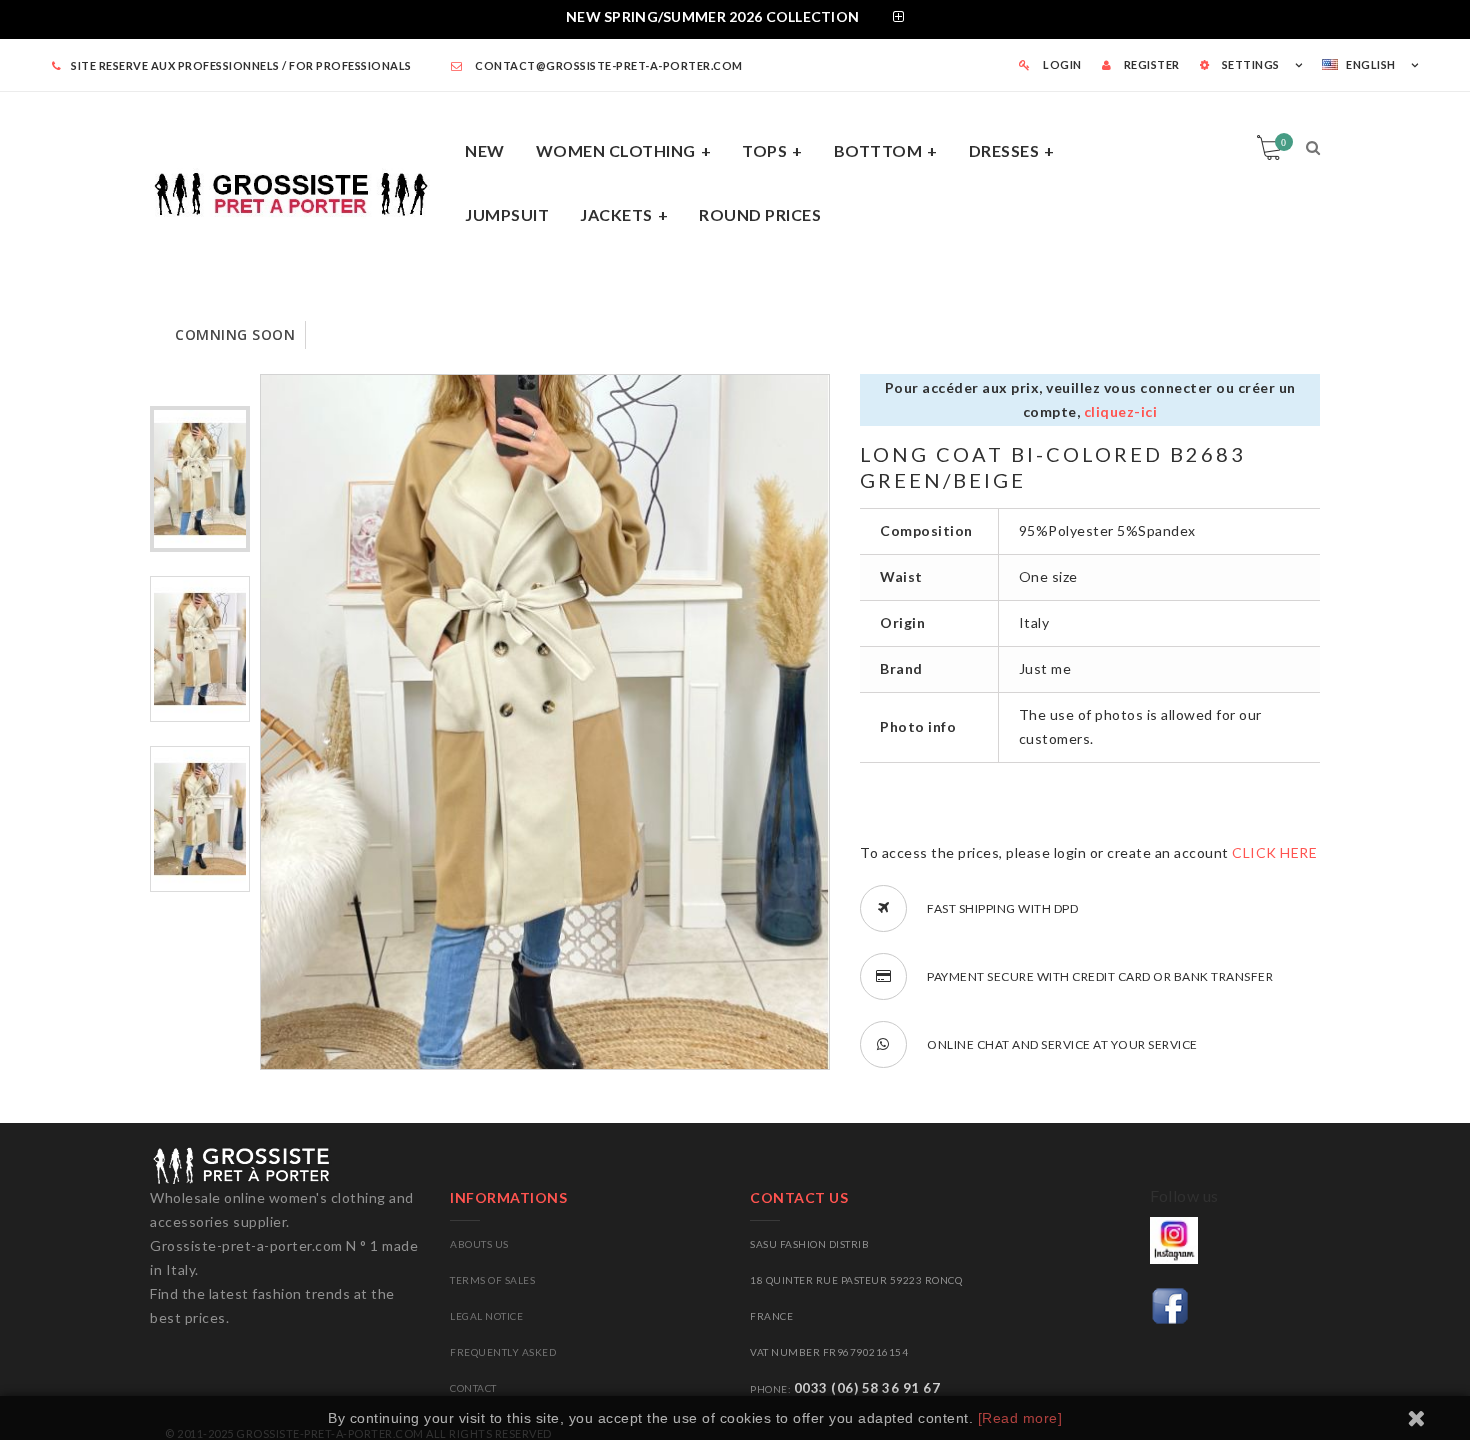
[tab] (735, 19)
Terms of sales (492, 1280)
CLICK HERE (1274, 852)
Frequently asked (503, 1352)
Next (201, 1061)
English (1371, 64)
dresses (1004, 150)
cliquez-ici (1121, 411)
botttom (878, 150)
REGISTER (1150, 64)
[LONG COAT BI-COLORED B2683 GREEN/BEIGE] (200, 479)
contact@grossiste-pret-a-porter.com (608, 65)
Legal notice (486, 1316)
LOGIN (1061, 64)
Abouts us (479, 1244)
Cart (1283, 142)
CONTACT (473, 1388)
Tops (764, 150)
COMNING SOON (235, 334)
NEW (485, 150)
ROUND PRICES (760, 214)
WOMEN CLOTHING (616, 150)
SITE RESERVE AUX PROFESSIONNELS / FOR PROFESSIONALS (241, 65)
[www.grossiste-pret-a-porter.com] (300, 190)
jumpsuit (507, 214)
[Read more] (1020, 1418)
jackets (616, 214)
